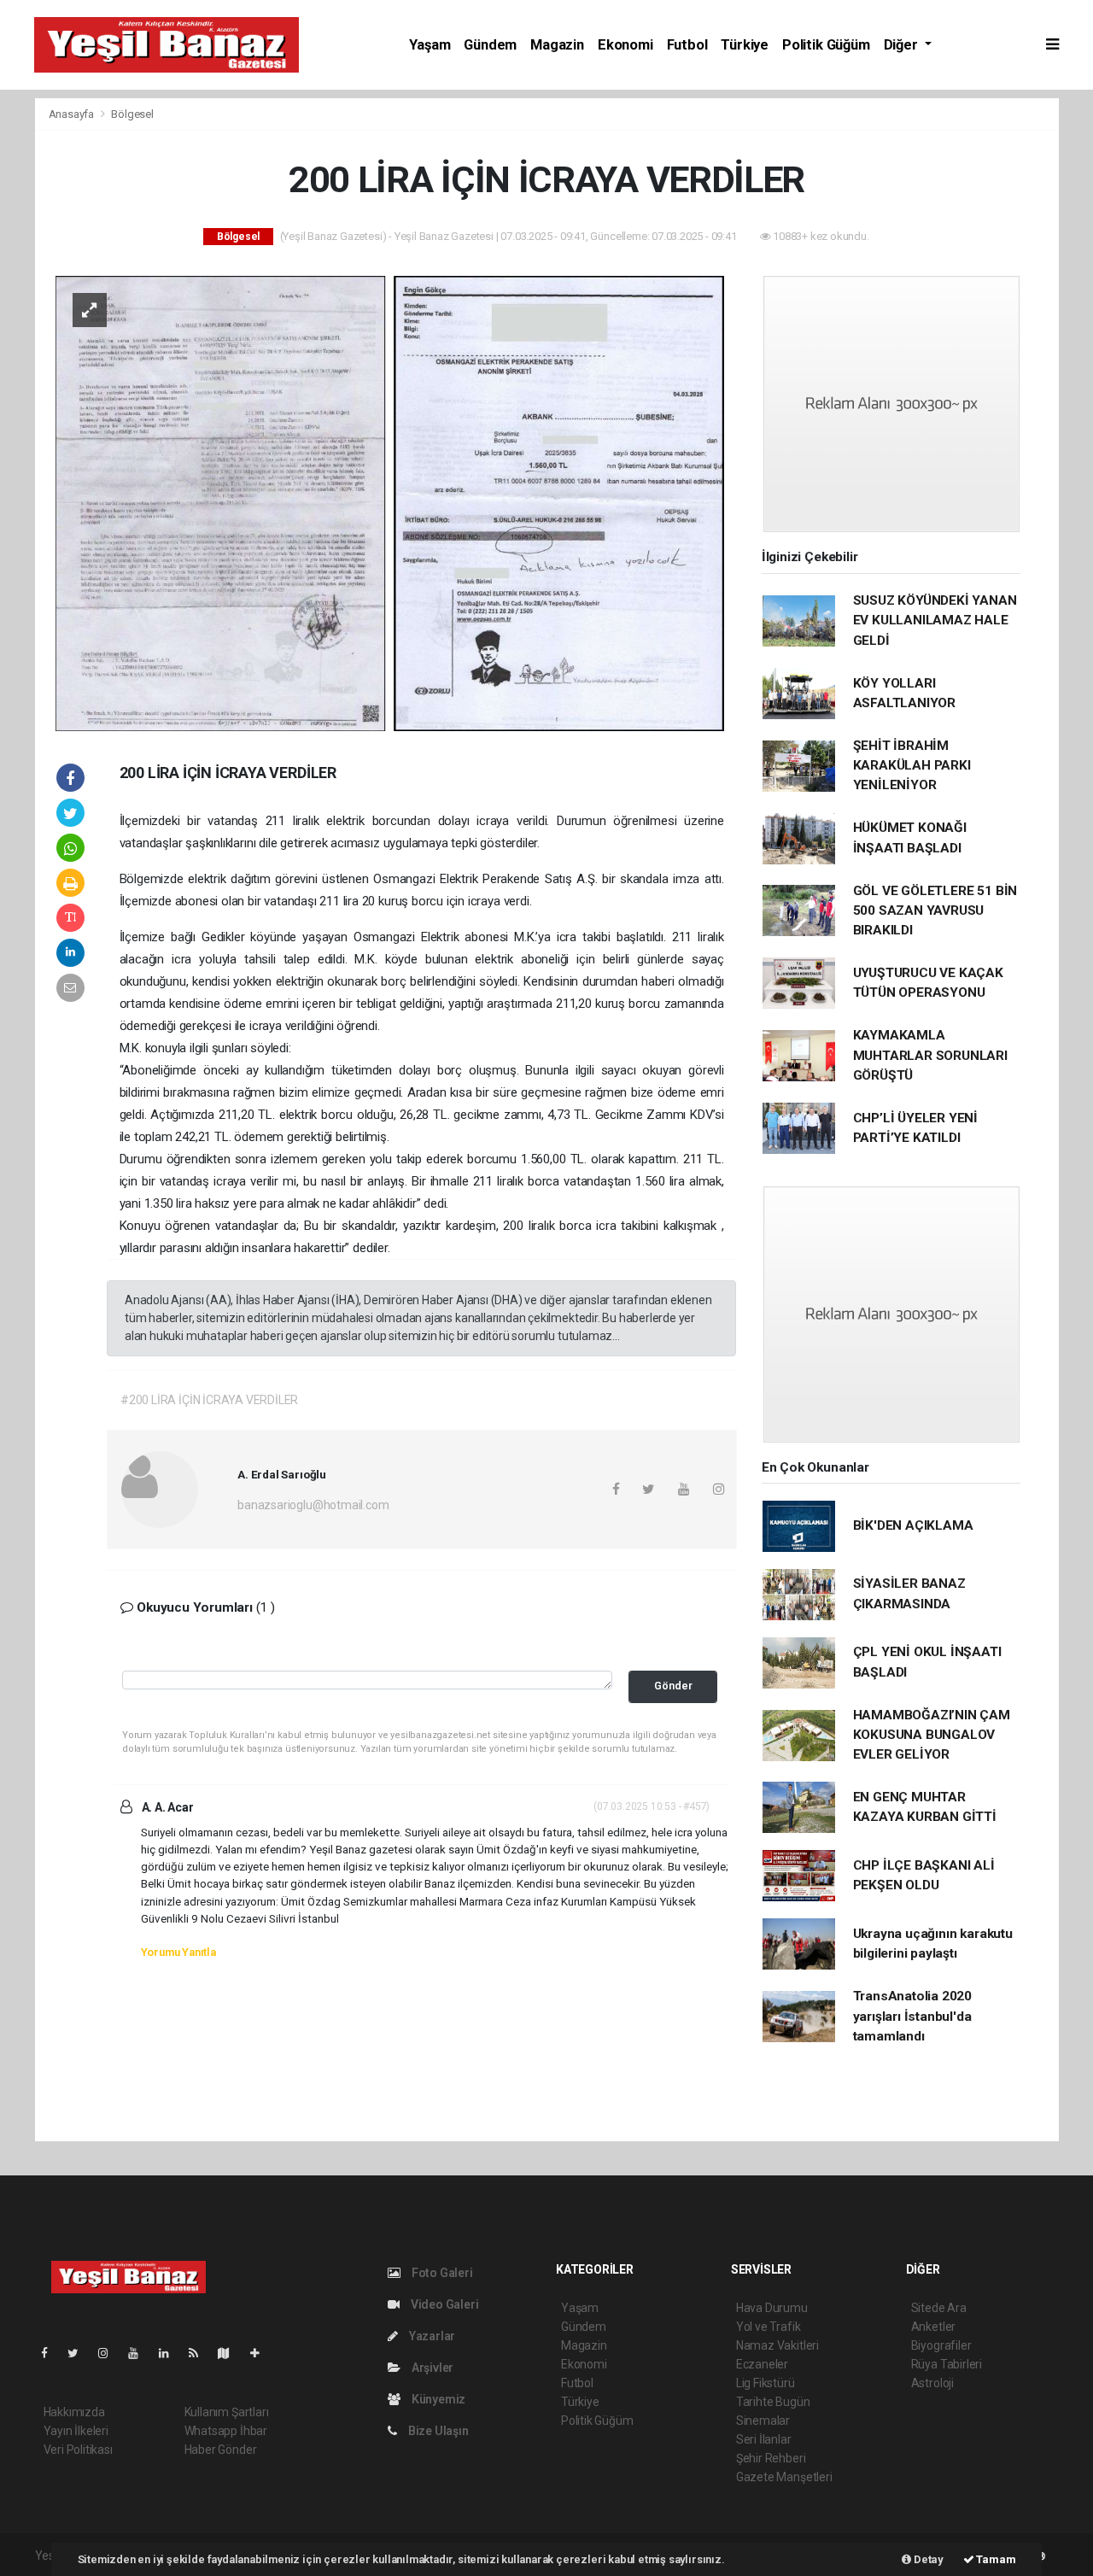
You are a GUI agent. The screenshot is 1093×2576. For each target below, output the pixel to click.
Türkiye (745, 45)
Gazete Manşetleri (784, 2477)
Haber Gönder (221, 2450)
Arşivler (431, 2368)
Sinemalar (763, 2421)
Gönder (673, 1686)
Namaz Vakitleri (777, 2345)
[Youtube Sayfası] (140, 2353)
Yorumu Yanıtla (178, 1952)
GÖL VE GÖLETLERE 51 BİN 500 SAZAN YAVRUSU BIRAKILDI (935, 911)
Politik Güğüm (826, 45)
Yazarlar (431, 2336)
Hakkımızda (74, 2412)
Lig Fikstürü (766, 2383)
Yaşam (430, 45)
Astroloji (932, 2383)
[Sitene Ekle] (262, 2353)
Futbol (687, 45)
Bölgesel (132, 114)
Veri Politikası (78, 2450)
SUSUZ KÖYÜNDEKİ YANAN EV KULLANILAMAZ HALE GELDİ (935, 621)
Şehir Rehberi (771, 2458)
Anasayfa (73, 114)
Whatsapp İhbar (226, 2431)
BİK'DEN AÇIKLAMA (913, 1525)
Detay (927, 2559)
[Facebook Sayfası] (51, 2353)
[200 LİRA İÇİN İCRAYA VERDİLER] (390, 502)
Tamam (995, 2559)
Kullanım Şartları (227, 2412)
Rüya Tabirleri (947, 2364)
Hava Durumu (772, 2308)
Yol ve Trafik (769, 2327)
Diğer (903, 45)
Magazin (557, 45)
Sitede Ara (939, 2308)
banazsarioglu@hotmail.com (313, 1505)
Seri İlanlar (764, 2439)
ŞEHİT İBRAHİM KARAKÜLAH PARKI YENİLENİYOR (912, 766)
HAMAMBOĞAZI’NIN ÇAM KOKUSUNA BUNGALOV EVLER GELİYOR (932, 1735)
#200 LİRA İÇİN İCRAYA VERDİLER (209, 1400)
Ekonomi (625, 45)
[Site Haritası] (231, 2353)
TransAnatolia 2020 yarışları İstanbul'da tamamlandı (913, 2016)
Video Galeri (443, 2304)
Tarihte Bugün (773, 2402)
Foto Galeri (441, 2273)
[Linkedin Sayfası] (171, 2353)
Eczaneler (762, 2364)
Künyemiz (437, 2399)
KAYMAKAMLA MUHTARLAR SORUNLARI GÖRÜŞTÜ (930, 1055)
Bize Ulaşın (437, 2431)
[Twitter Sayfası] (80, 2353)
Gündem (490, 45)
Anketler (933, 2327)
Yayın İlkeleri (76, 2431)
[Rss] (200, 2353)
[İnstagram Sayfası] (110, 2353)
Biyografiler (941, 2345)
